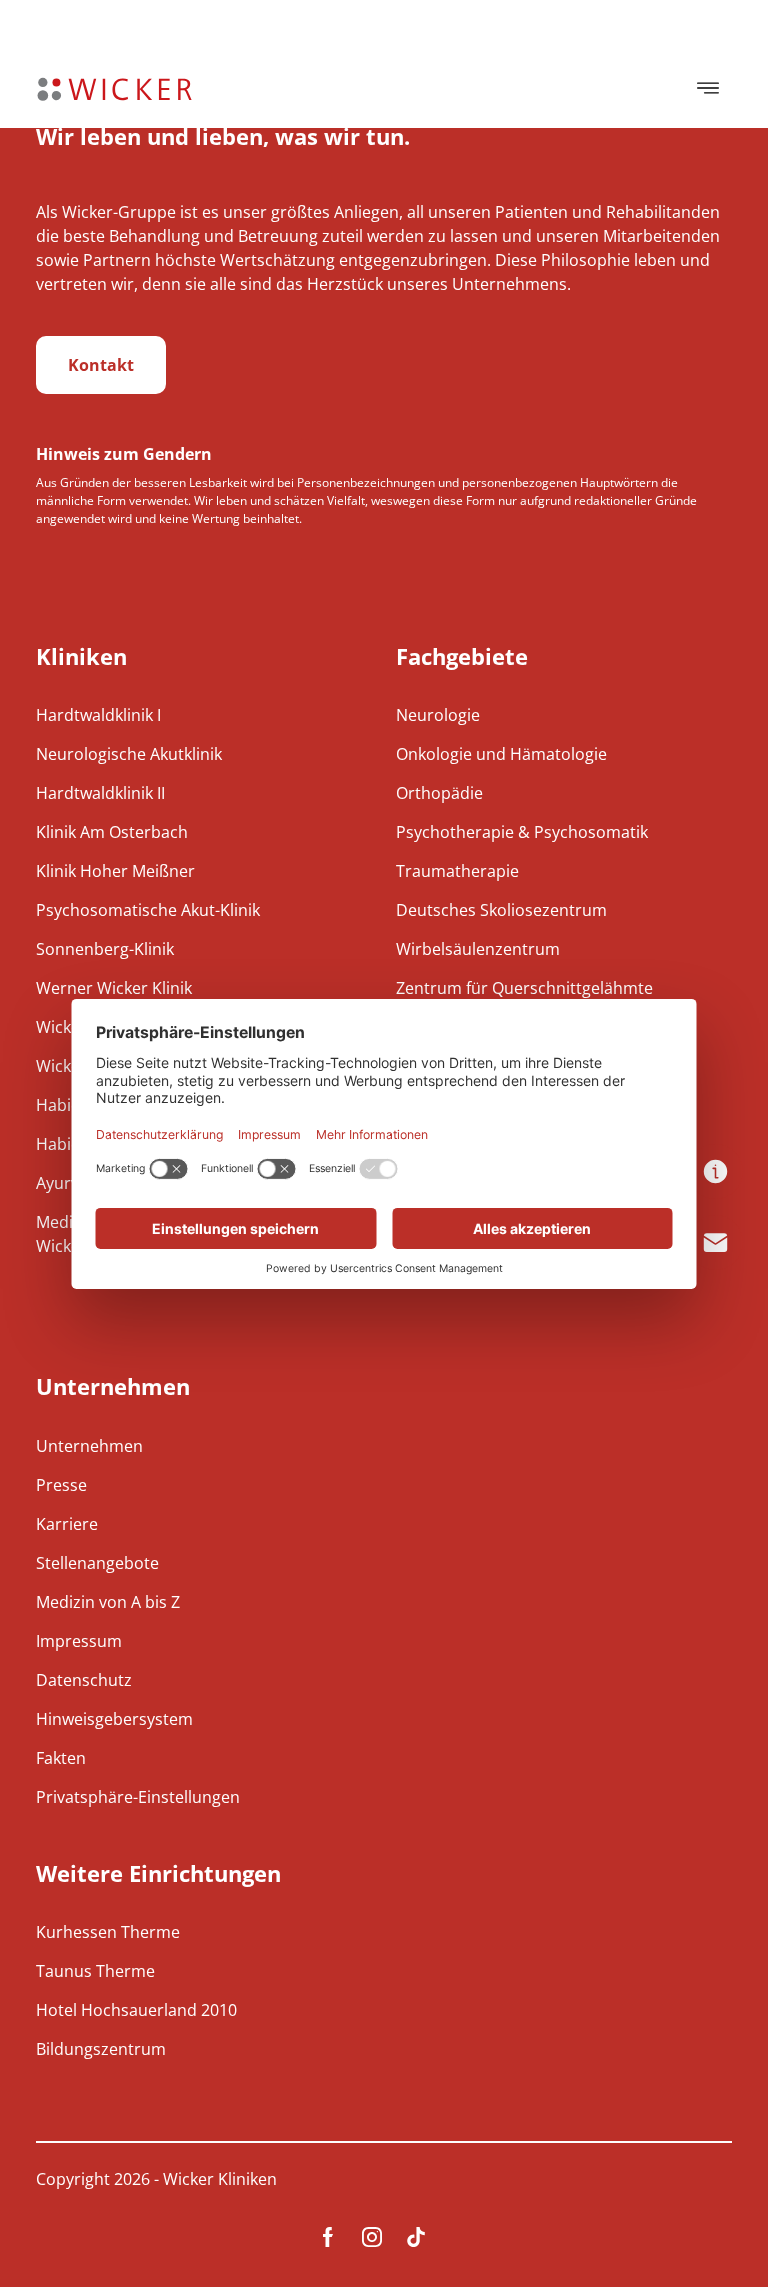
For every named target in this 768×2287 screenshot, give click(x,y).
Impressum (79, 1641)
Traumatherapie (457, 871)
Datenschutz (84, 1680)
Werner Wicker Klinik (114, 988)
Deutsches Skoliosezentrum (501, 910)
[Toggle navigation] (708, 88)
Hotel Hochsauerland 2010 (136, 2010)
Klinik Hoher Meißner (115, 871)
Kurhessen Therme (108, 1932)
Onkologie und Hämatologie (501, 754)
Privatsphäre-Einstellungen (138, 1797)
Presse (61, 1485)
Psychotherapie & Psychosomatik (522, 832)
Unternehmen (89, 1446)
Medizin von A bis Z (108, 1602)
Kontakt (101, 365)
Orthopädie (439, 793)
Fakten (61, 1758)
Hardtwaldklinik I (98, 715)
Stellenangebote (97, 1563)
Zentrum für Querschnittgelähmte (524, 988)
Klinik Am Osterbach (112, 832)
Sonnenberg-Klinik (105, 949)
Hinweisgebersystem (114, 1719)
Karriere (67, 1524)
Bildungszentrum (101, 2049)
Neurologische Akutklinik (129, 754)
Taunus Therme (95, 1971)
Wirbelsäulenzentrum (478, 949)
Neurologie (438, 715)
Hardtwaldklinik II (100, 793)
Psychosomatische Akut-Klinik (148, 910)
